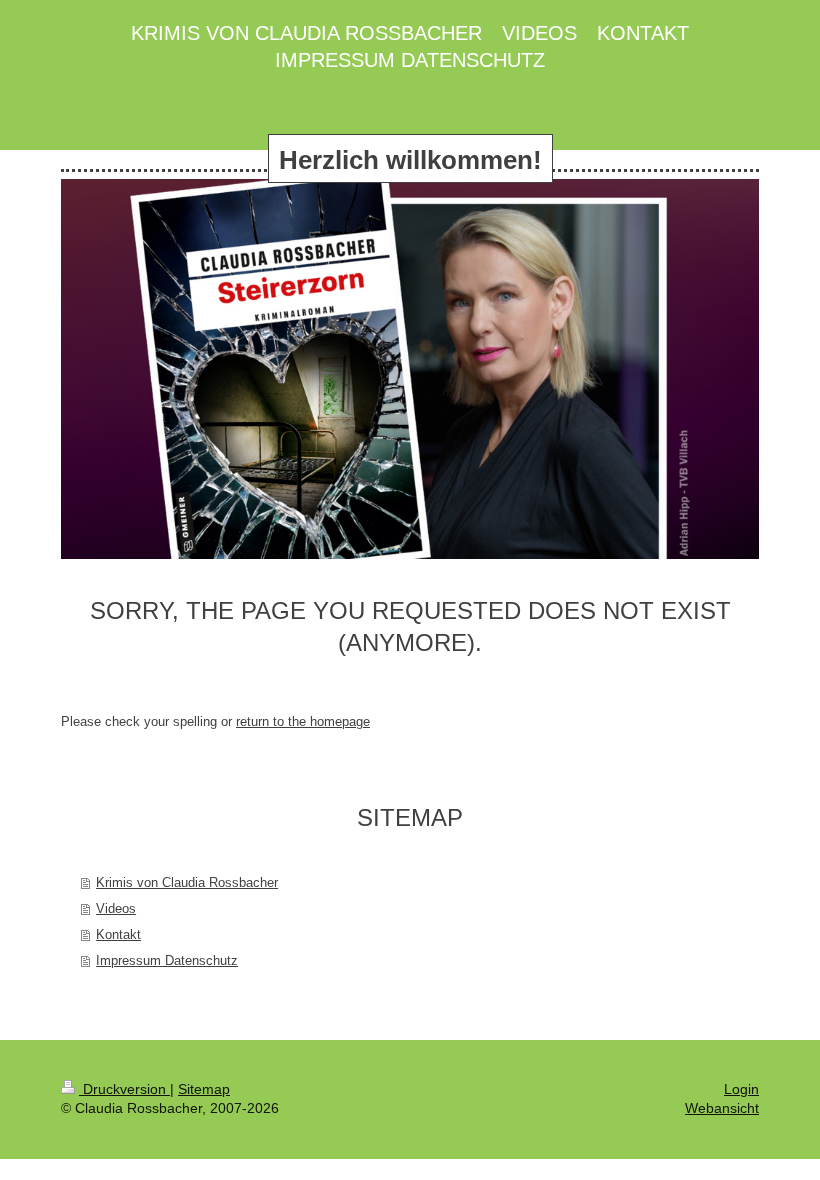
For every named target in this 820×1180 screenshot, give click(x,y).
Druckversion (124, 1089)
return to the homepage (303, 721)
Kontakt (118, 934)
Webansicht (722, 1108)
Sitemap (204, 1089)
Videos (116, 908)
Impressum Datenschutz (167, 960)
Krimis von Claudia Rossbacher (187, 882)
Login (741, 1089)
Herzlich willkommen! (410, 160)
